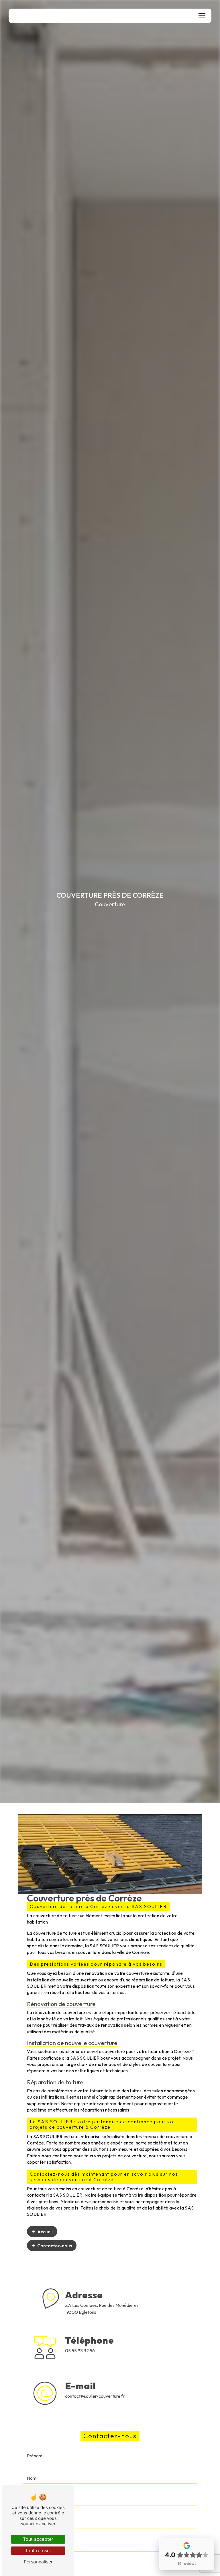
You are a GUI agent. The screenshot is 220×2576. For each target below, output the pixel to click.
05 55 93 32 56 (80, 2350)
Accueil (45, 2232)
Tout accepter (38, 2539)
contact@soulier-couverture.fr (95, 2396)
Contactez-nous (55, 2246)
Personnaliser (38, 2562)
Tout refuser (38, 2550)
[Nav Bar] (202, 16)
